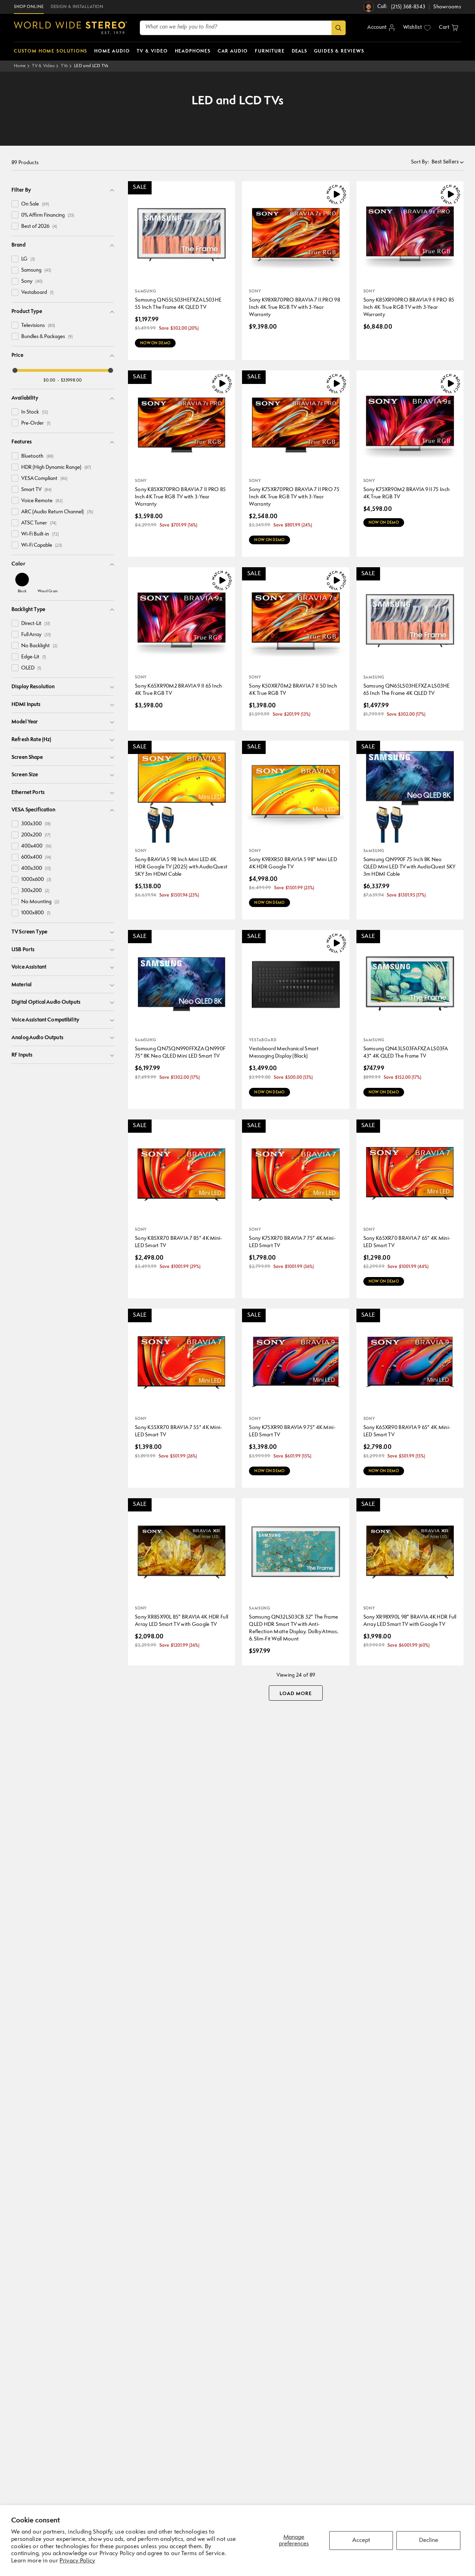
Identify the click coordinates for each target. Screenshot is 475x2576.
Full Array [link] (36, 635)
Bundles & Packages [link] (47, 337)
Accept (361, 2540)
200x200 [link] (36, 835)
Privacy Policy (77, 2561)
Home (20, 66)
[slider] (15, 370)
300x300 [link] (36, 824)
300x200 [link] (35, 891)
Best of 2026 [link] (39, 227)
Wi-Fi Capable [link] (42, 545)
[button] (449, 28)
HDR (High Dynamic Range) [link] (56, 468)
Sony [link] (32, 282)
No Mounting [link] (40, 902)
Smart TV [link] (36, 490)
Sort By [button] (420, 162)
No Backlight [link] (39, 646)
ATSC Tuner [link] (39, 523)
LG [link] (28, 259)
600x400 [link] (36, 857)
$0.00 (50, 380)
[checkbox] (15, 204)
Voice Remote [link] (42, 501)
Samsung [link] (36, 270)
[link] (22, 583)
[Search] (339, 28)
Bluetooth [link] (37, 456)
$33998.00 (71, 380)
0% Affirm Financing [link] (48, 215)
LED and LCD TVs (91, 66)
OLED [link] (31, 668)
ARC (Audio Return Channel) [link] (57, 512)
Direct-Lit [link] (36, 624)
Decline (429, 2540)
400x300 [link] (36, 869)
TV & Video (43, 66)
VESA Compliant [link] (44, 479)
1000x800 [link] (36, 913)
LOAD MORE (296, 1694)
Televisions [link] (38, 326)
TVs (64, 66)
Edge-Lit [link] (34, 657)
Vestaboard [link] (37, 293)
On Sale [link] (35, 204)
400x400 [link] (36, 846)
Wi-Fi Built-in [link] (40, 534)
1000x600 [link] (36, 880)
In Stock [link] (35, 412)
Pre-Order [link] (36, 423)
